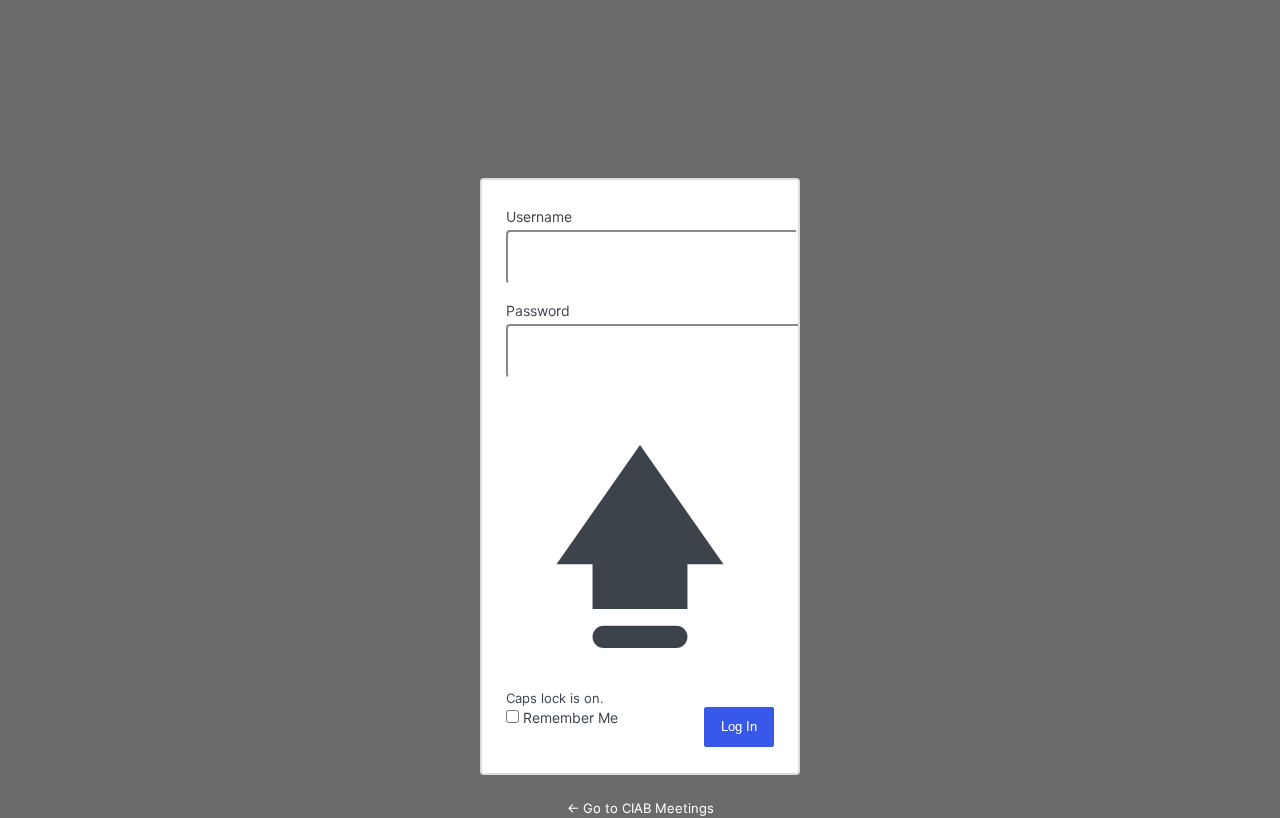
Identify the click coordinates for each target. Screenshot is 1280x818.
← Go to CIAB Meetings (640, 808)
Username (539, 216)
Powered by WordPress (640, 109)
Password (538, 310)
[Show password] (754, 349)
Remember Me (570, 717)
